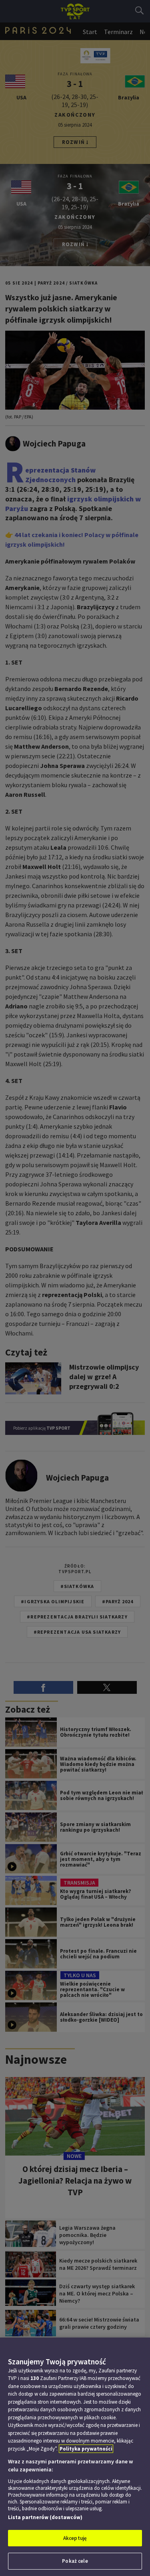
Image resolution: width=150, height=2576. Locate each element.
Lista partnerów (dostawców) (45, 2517)
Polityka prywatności (86, 2449)
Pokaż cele (75, 2561)
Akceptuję (75, 2538)
